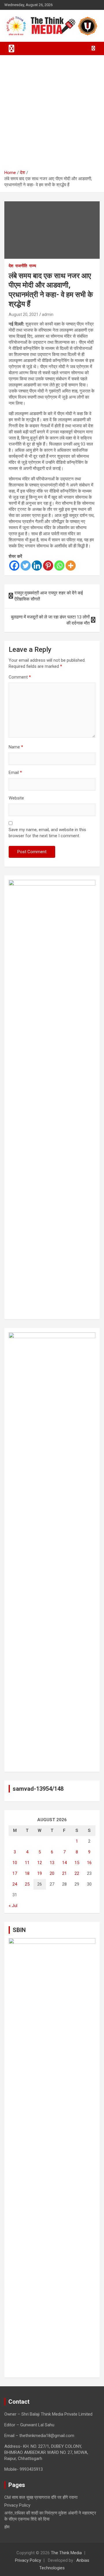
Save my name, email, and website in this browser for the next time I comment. (47, 833)
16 (89, 1863)
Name (16, 747)
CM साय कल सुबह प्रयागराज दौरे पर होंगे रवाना (41, 2497)
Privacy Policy (17, 2505)
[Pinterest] (48, 566)
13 (52, 1863)
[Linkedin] (37, 566)
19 (40, 1873)
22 (77, 1873)
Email (15, 773)
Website (16, 798)
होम (7, 2527)
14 (64, 1863)
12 (40, 1863)
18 (27, 1873)
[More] (71, 566)
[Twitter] (26, 566)
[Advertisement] (52, 115)
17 (15, 1873)
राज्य (33, 266)
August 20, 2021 (24, 314)
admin (48, 314)
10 (15, 1863)
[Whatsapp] (59, 566)
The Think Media (66, 2553)
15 (77, 1863)
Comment (20, 677)
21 (64, 1873)
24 (15, 1884)
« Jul (13, 1906)
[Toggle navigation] (12, 48)
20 (52, 1873)
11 (27, 1863)
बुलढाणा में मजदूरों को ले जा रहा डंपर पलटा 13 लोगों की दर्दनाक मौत (50, 620)
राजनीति (21, 266)
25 (27, 1884)
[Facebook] (14, 566)
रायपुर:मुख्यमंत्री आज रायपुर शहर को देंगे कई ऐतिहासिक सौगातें (49, 596)
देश (11, 266)
